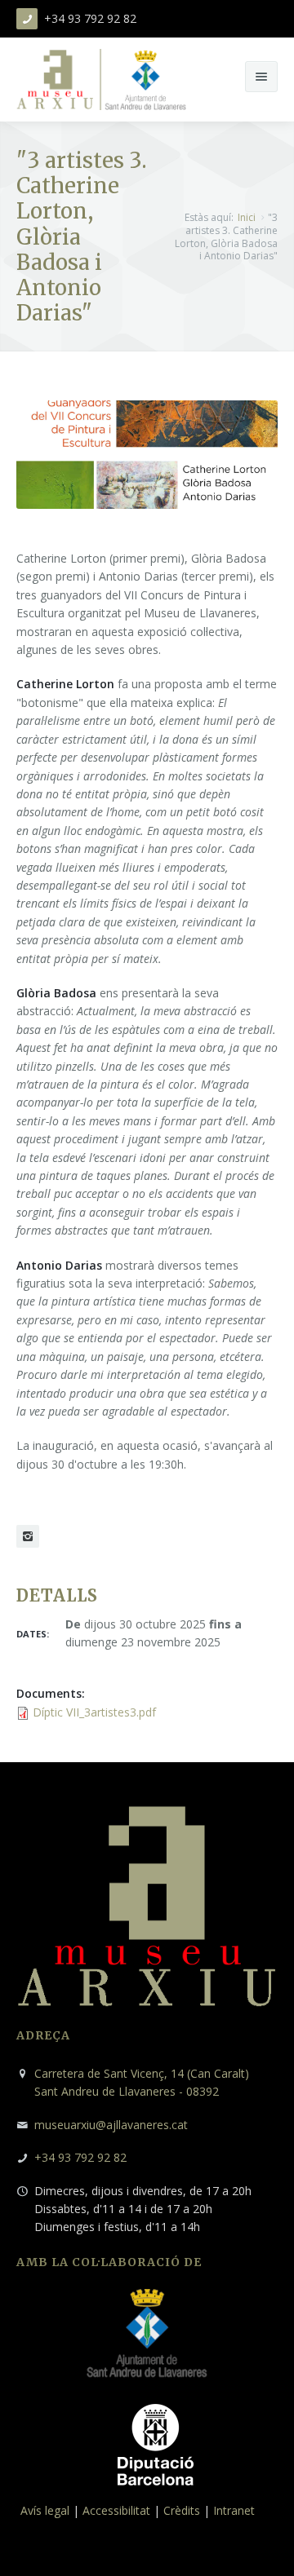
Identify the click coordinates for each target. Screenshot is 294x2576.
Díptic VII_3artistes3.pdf (94, 1712)
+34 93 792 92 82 (80, 2157)
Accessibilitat (116, 2510)
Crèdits (182, 2510)
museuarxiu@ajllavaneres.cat (111, 2125)
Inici (247, 217)
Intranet (234, 2510)
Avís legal (45, 2510)
